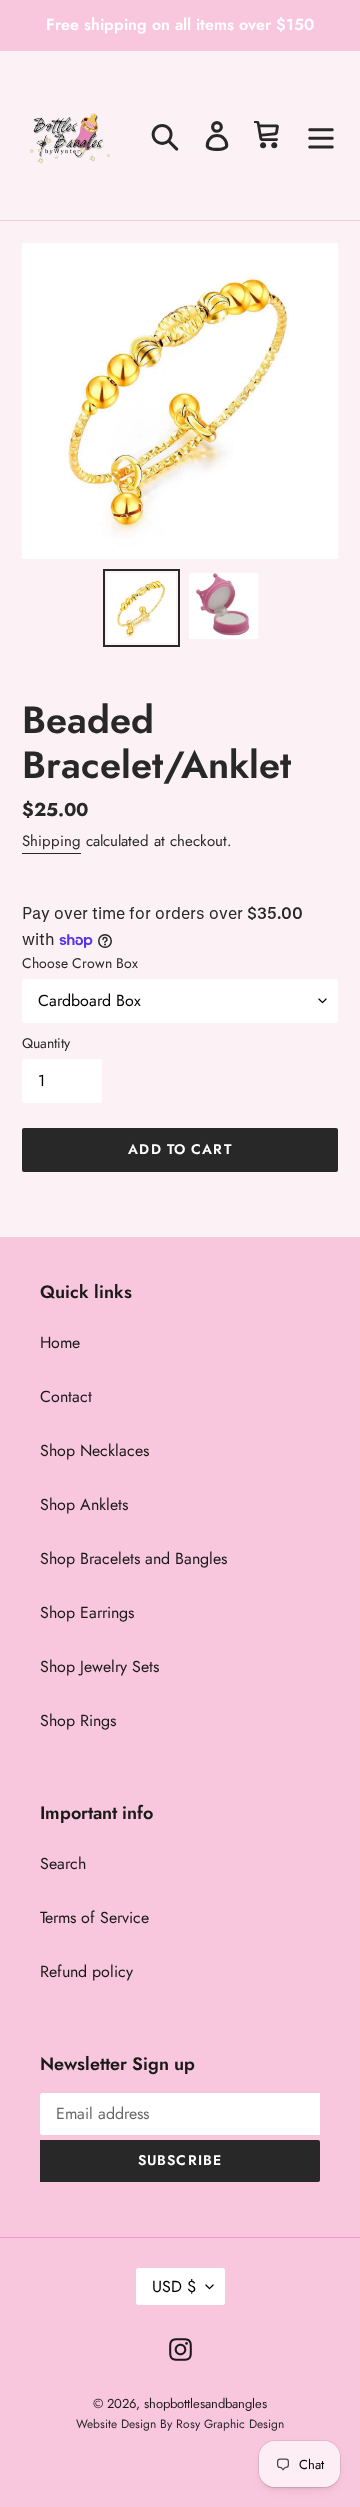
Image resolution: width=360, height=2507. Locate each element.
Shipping (51, 841)
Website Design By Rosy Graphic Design (180, 2424)
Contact (66, 1396)
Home (60, 1342)
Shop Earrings (87, 1612)
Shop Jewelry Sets (99, 1666)
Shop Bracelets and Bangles (133, 1558)
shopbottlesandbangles (205, 2403)
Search (63, 1863)
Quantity (46, 1043)
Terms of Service (94, 1917)
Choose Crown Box (80, 963)
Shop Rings (78, 1720)
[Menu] (321, 136)
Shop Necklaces (94, 1450)
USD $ (174, 2286)
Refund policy (86, 1971)
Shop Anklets (84, 1504)
